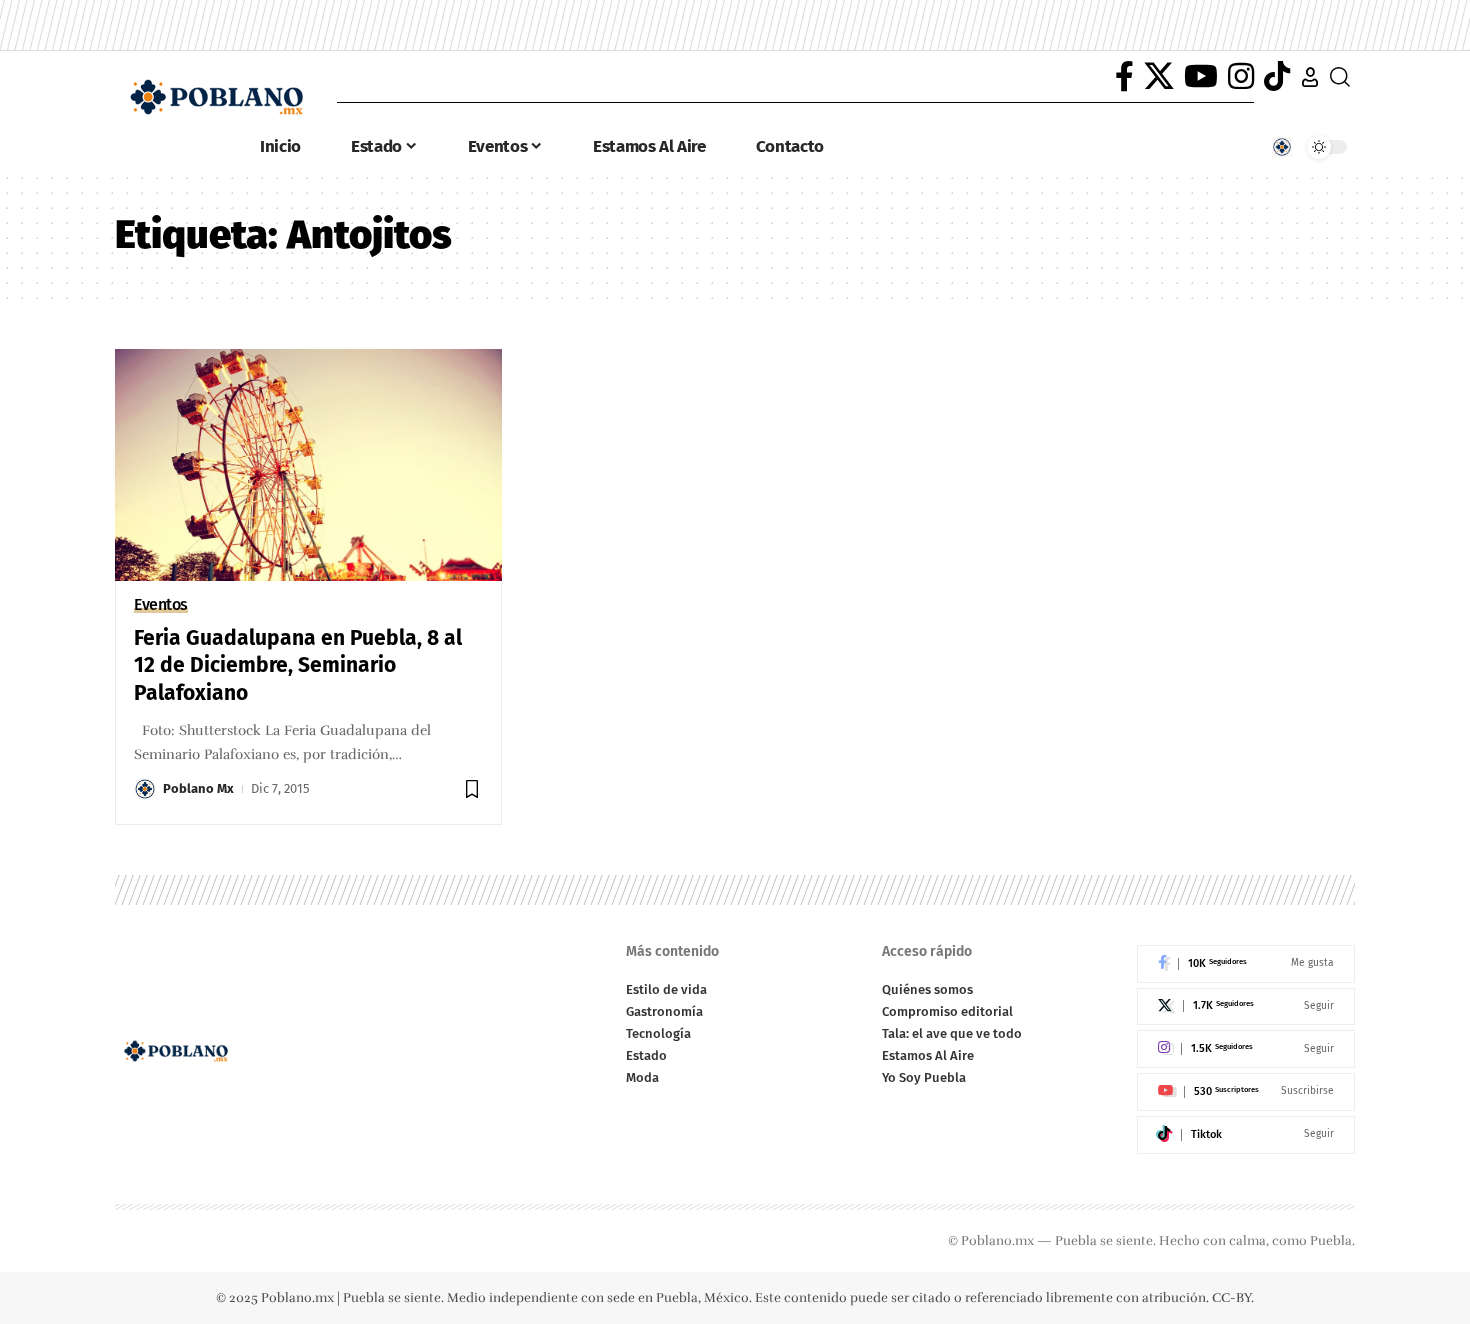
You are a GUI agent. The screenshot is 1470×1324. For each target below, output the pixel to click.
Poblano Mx (198, 788)
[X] (1159, 76)
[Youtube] (1246, 1092)
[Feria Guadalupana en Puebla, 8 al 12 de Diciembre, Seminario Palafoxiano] (308, 465)
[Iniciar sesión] (1310, 77)
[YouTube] (1201, 76)
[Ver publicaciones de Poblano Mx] (145, 789)
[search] (1340, 77)
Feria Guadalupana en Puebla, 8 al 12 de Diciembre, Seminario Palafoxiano (298, 665)
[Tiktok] (1246, 1135)
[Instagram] (1241, 76)
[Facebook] (1124, 76)
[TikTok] (1277, 76)
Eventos (161, 605)
